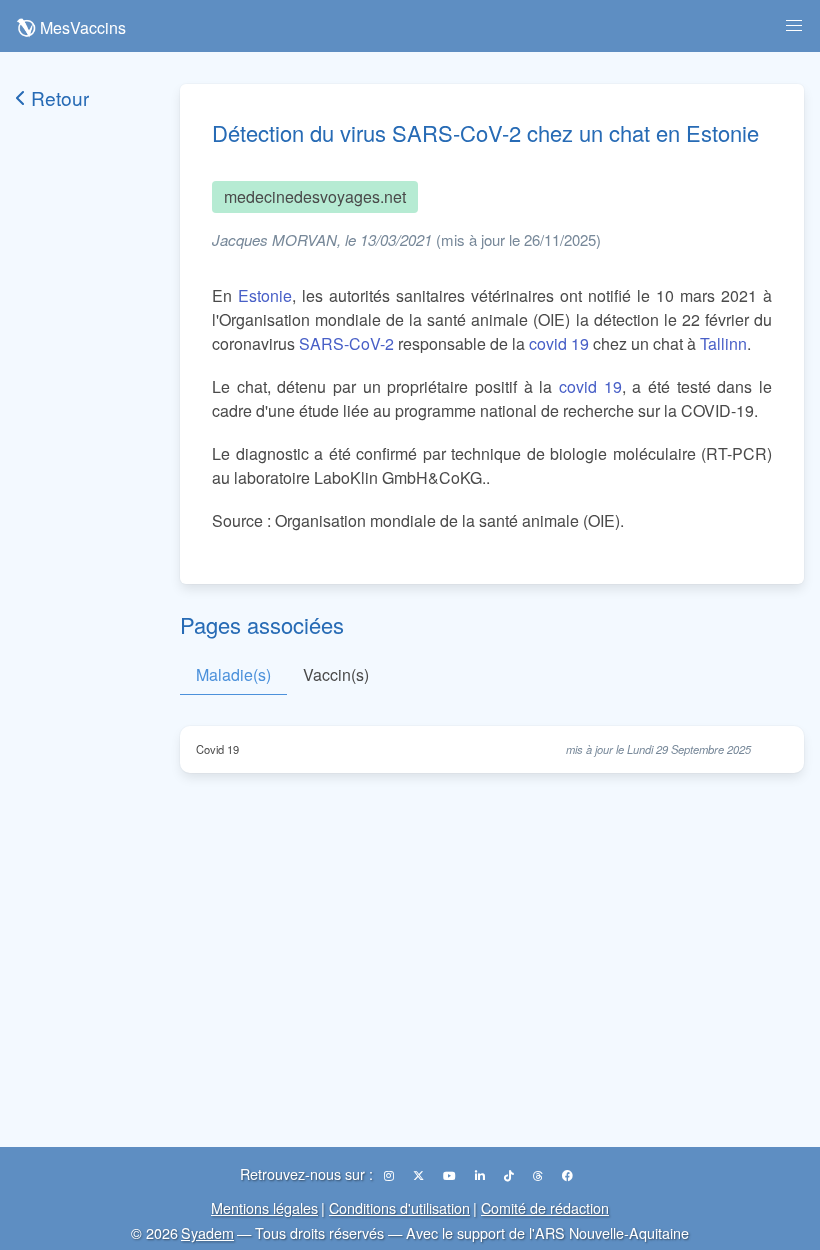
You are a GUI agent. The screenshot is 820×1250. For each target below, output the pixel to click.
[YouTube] (451, 1175)
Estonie (265, 295)
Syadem (207, 1232)
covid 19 (559, 343)
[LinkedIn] (481, 1175)
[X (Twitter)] (420, 1175)
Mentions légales (264, 1207)
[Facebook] (567, 1175)
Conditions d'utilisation (399, 1207)
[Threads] (539, 1175)
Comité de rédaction (545, 1207)
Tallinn (723, 343)
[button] (794, 26)
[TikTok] (510, 1175)
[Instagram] (390, 1175)
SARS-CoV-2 (346, 343)
